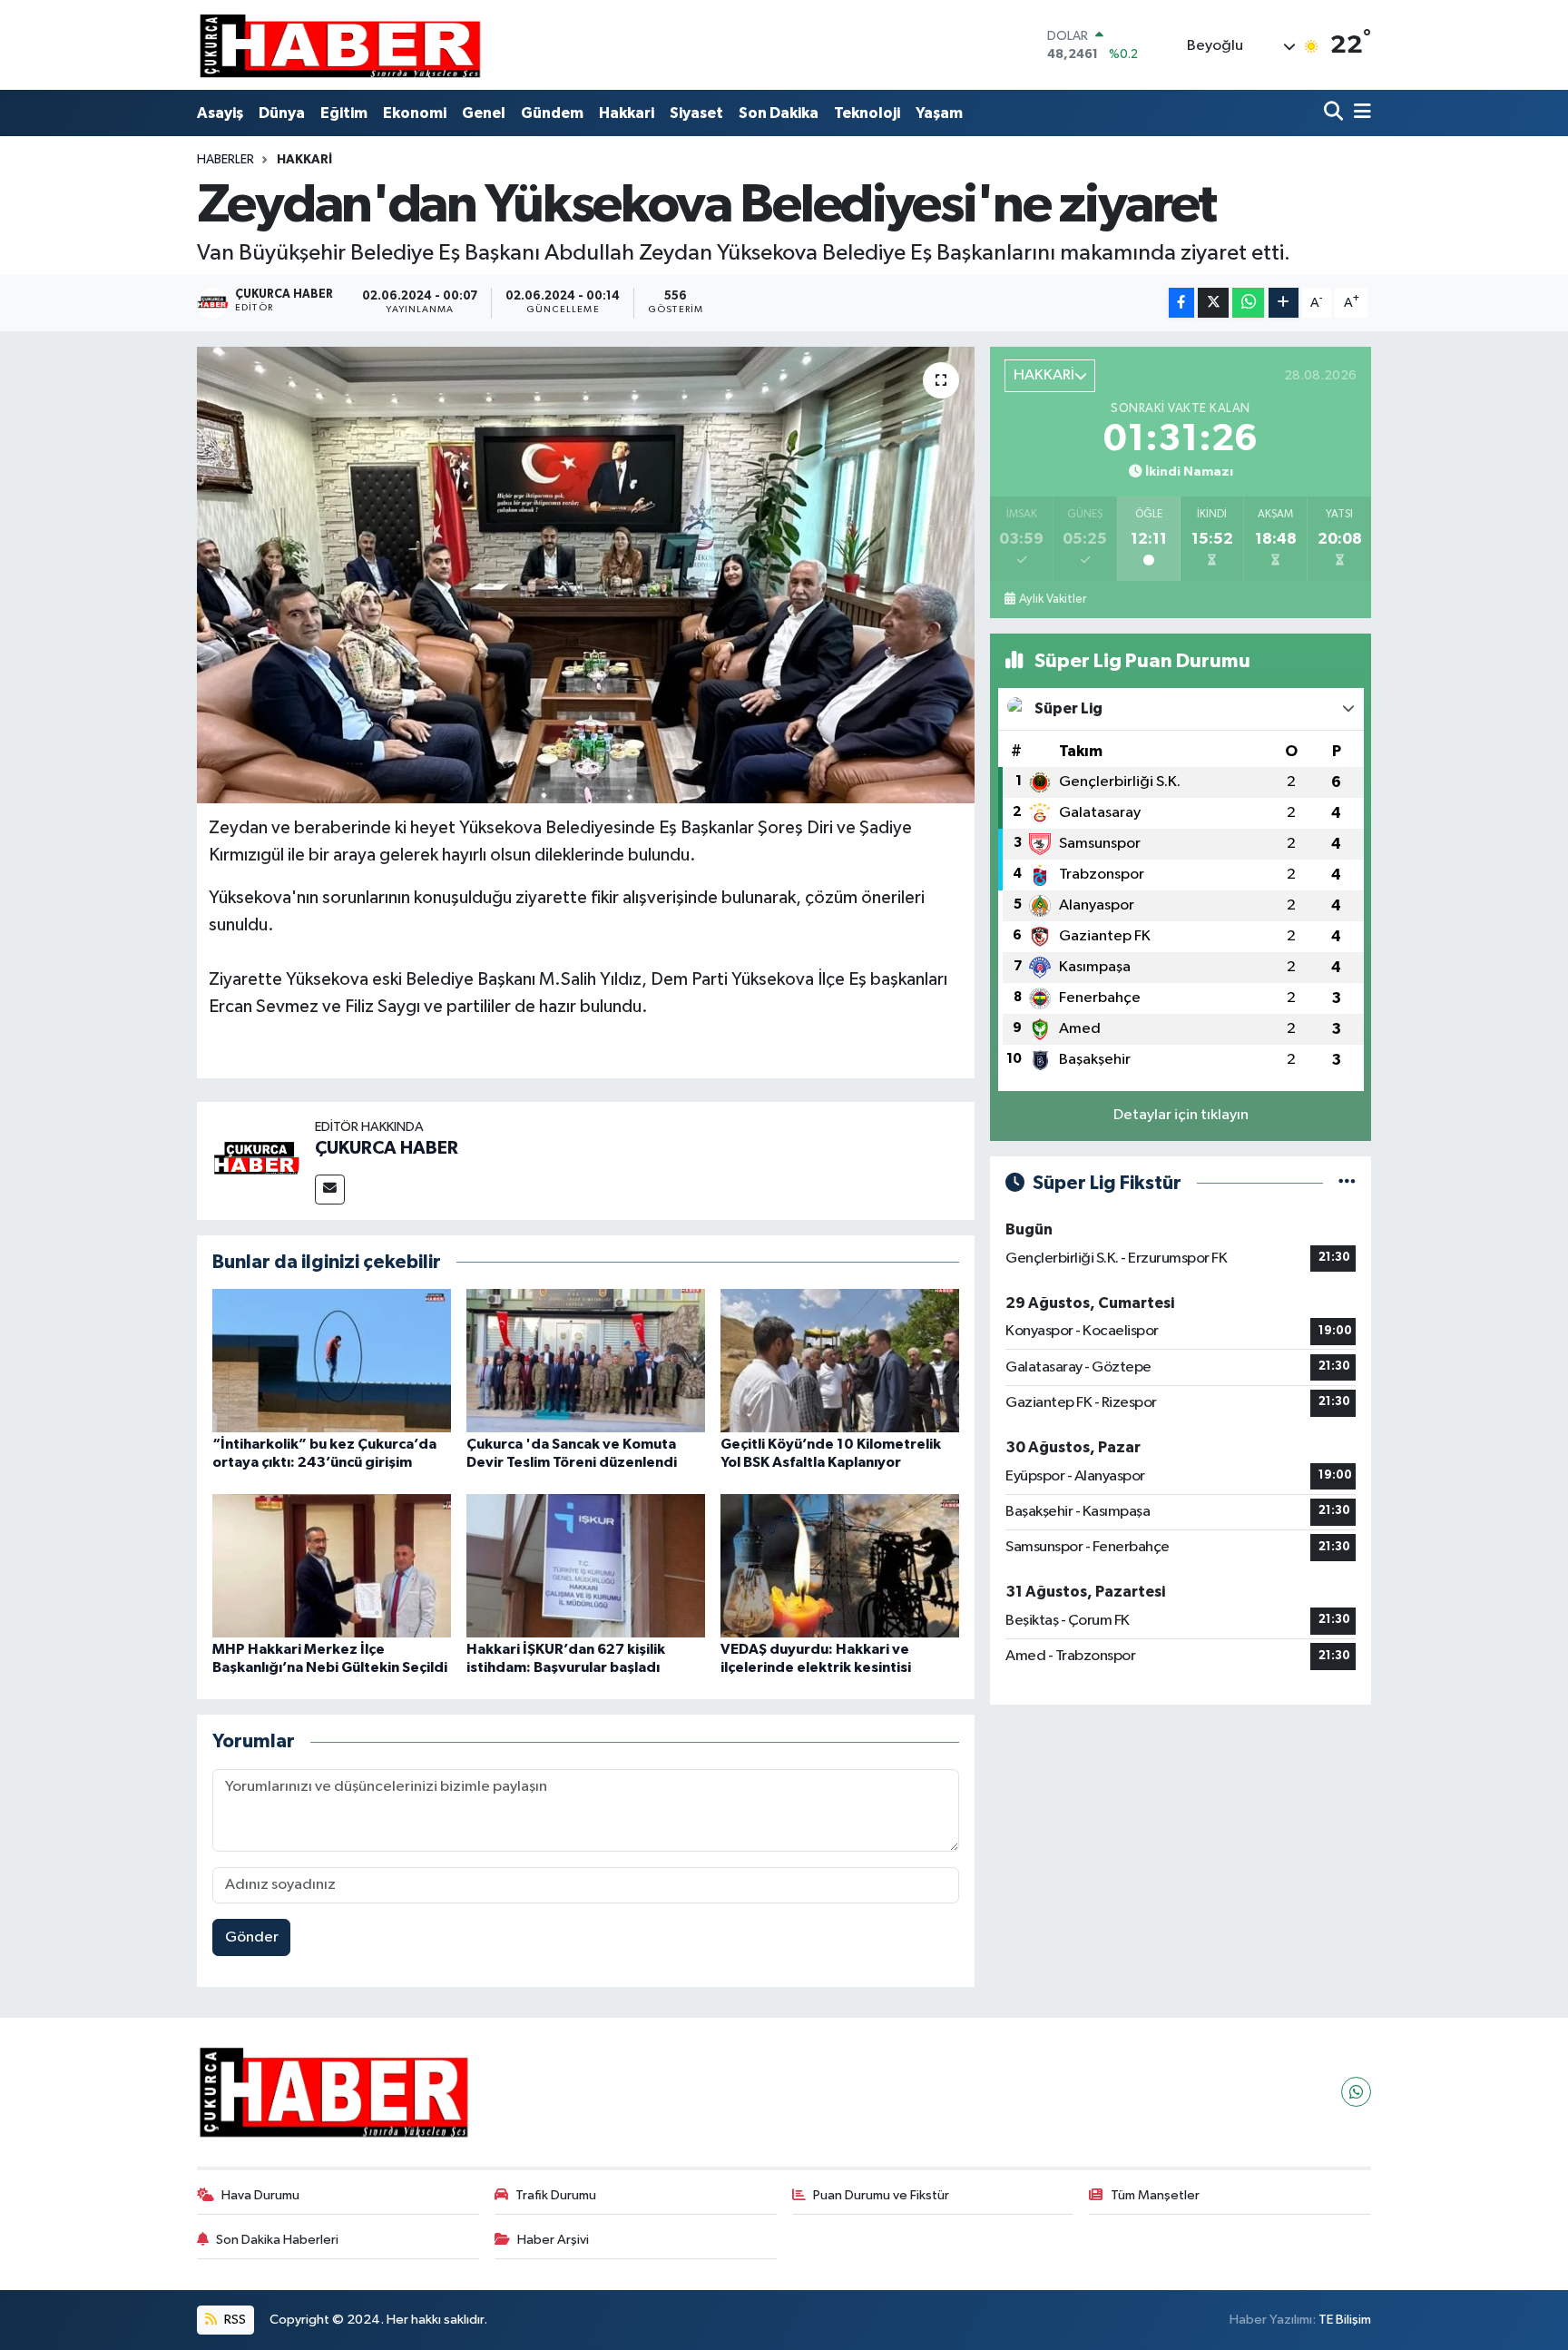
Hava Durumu (260, 2195)
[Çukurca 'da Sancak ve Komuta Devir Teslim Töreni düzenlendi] (586, 1360)
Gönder (252, 1937)
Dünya (282, 113)
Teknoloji (867, 113)
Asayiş (220, 113)
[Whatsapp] (1356, 2092)
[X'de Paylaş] (1213, 303)
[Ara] (1335, 113)
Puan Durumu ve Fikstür (881, 2195)
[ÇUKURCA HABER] (256, 1160)
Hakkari (627, 113)
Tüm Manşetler (1155, 2195)
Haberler (225, 160)
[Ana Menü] (1359, 113)
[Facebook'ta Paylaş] (1181, 303)
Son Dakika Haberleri (277, 2240)
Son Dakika (779, 113)
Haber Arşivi (553, 2240)
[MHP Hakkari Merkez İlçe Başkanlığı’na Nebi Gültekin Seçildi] (332, 1565)
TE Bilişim (1345, 2320)
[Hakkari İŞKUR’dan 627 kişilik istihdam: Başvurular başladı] (586, 1565)
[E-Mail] (330, 1190)
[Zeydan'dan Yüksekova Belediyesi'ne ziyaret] (586, 575)
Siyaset (696, 113)
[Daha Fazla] (1284, 303)
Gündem (552, 113)
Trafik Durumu (556, 2195)
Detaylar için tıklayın (1181, 1115)
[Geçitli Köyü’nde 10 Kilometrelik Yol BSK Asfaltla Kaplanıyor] (840, 1360)
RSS (234, 2320)
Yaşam (939, 113)
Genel (484, 113)
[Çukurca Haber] (341, 45)
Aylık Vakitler (1053, 599)
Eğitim (344, 113)
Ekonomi (415, 113)
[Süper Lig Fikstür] (1347, 1183)
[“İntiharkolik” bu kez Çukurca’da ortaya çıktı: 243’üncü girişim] (332, 1360)
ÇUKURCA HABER (387, 1148)
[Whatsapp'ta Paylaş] (1248, 303)
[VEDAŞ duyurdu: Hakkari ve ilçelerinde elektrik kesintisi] (840, 1565)
